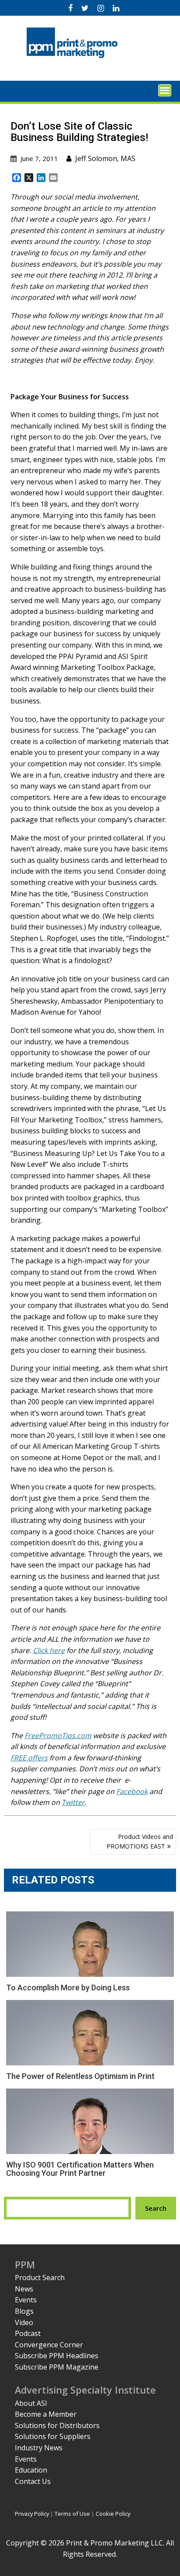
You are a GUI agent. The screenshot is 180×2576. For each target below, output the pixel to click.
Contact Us (33, 2481)
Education (31, 2470)
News (24, 2289)
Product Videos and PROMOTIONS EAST (140, 1841)
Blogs (24, 2311)
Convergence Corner (49, 2345)
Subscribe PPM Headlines (57, 2356)
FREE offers (29, 1758)
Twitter (73, 1802)
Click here (49, 1650)
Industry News (39, 2448)
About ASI (31, 2403)
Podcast (28, 2333)
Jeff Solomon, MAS (105, 158)
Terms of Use (72, 2514)
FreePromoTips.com (58, 1736)
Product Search (40, 2278)
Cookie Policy (113, 2514)
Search (156, 2208)
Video (24, 2322)
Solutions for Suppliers (53, 2436)
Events (26, 2300)
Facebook (132, 1791)
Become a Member (46, 2414)
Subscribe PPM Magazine (57, 2367)
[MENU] (165, 90)
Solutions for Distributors (57, 2425)
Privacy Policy (32, 2514)
